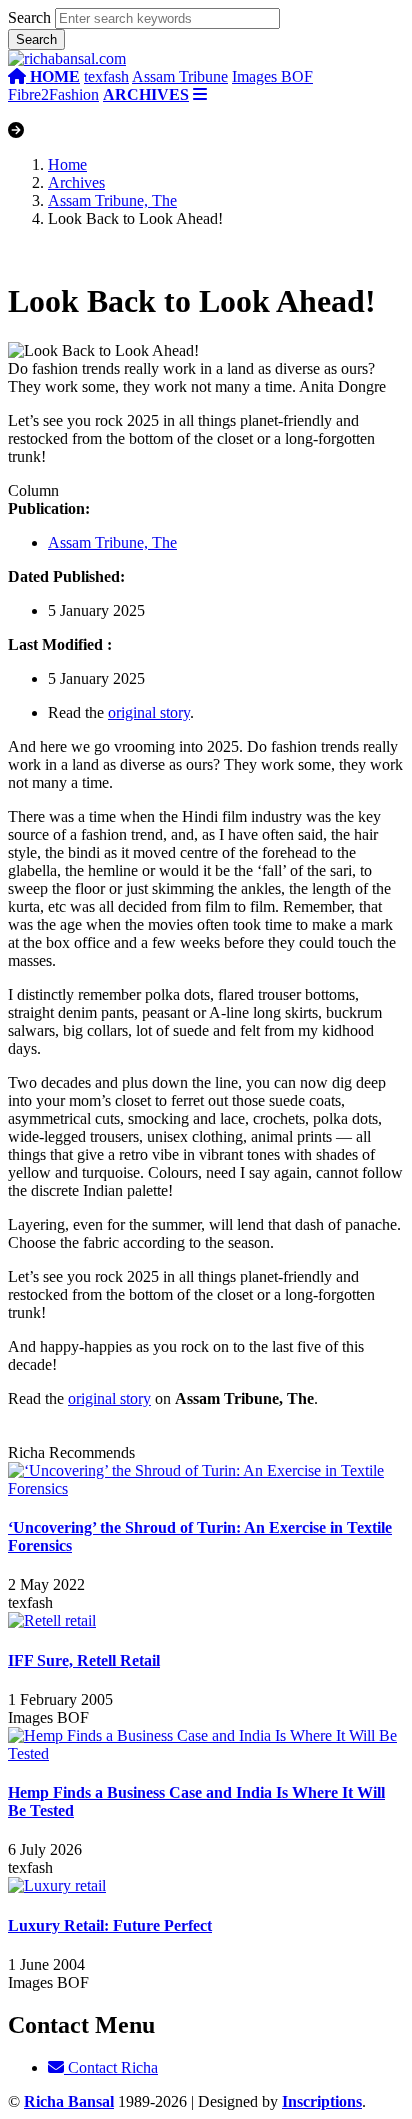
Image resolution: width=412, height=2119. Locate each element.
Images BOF (272, 76)
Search (29, 17)
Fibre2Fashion (53, 94)
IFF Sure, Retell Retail (84, 1660)
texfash (106, 76)
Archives (76, 182)
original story (149, 712)
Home (67, 164)
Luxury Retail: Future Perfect (110, 1925)
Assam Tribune (180, 76)
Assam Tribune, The (112, 200)
